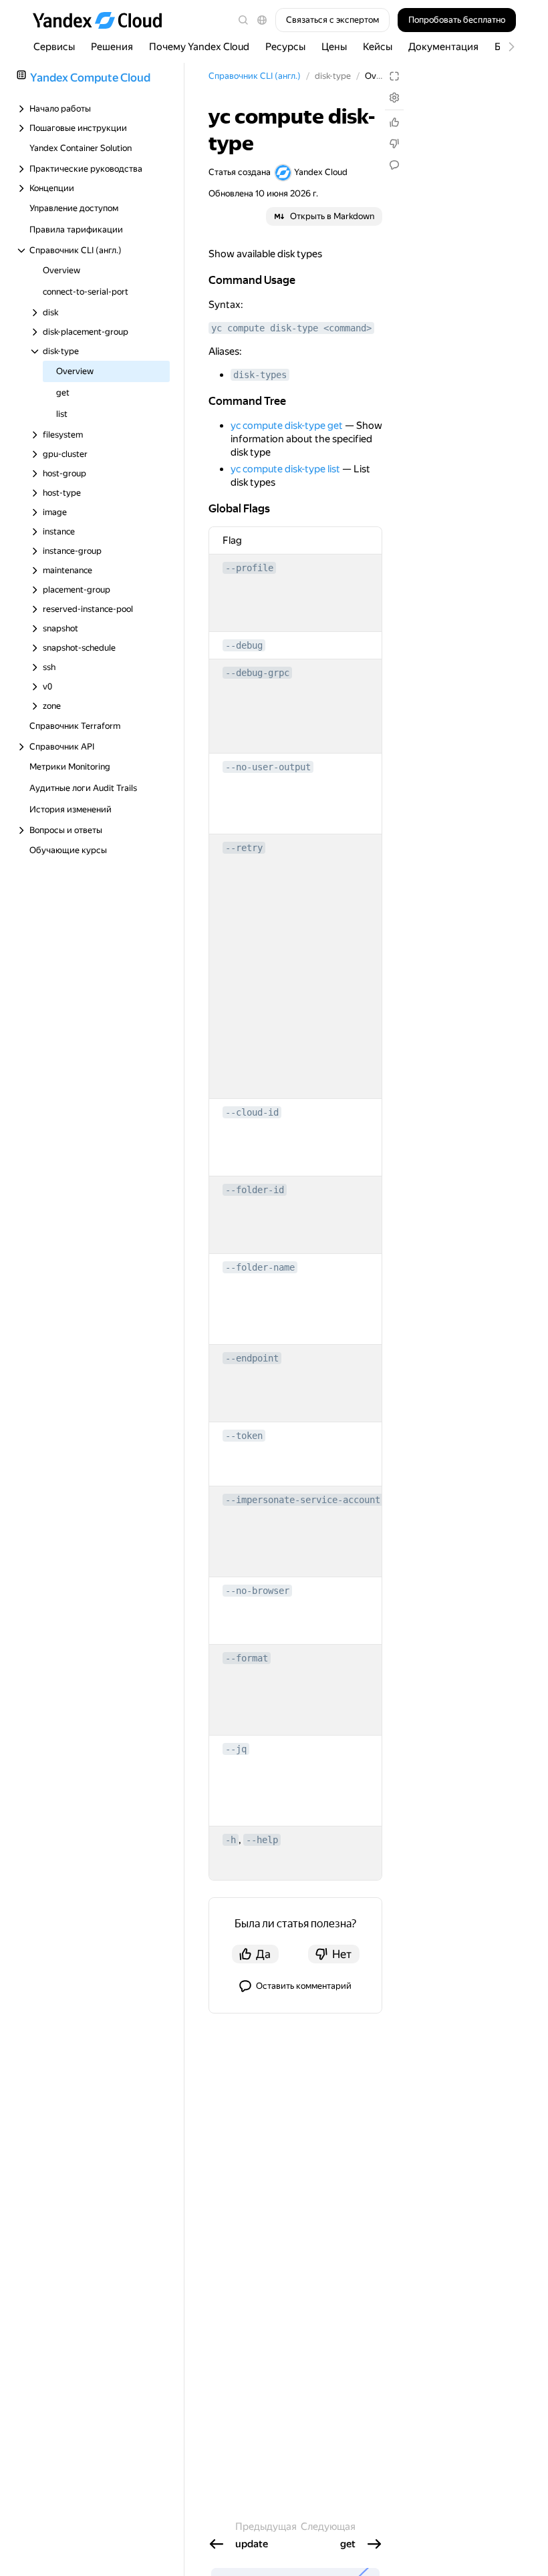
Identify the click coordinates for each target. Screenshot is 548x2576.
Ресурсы (285, 47)
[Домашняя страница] (104, 20)
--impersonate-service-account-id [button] (311, 1500)
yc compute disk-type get (287, 426)
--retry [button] (244, 848)
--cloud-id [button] (252, 1112)
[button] (262, 20)
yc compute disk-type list (285, 469)
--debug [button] (244, 645)
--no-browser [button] (257, 1591)
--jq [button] (236, 1749)
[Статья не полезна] (394, 144)
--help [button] (262, 1840)
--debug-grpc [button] (257, 673)
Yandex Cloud (321, 172)
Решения (112, 47)
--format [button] (247, 1658)
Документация (443, 47)
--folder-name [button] (260, 1267)
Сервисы (54, 47)
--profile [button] (249, 568)
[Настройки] (394, 98)
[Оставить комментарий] (394, 165)
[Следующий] (505, 47)
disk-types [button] (260, 375)
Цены (334, 47)
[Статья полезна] (394, 122)
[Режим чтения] (394, 76)
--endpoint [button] (252, 1358)
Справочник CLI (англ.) (255, 76)
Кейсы (378, 47)
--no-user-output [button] (268, 767)
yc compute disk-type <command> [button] (291, 328)
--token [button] (244, 1436)
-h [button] (231, 1840)
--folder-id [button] (255, 1190)
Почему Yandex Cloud (199, 47)
